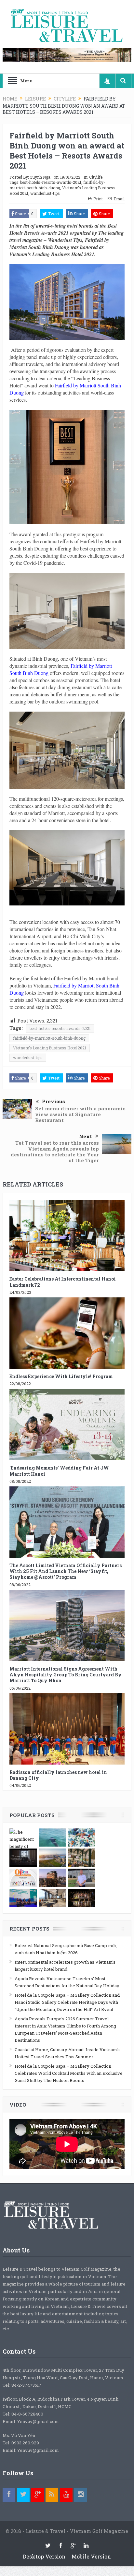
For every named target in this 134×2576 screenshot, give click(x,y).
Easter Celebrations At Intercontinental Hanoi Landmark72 (63, 1282)
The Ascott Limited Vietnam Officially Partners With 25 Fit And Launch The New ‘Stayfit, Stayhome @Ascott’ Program (66, 1571)
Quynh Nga (40, 177)
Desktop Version (44, 2556)
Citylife (96, 177)
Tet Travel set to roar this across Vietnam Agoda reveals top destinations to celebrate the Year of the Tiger (55, 1152)
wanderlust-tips (45, 193)
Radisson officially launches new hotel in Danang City (58, 1775)
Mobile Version (91, 2556)
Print (98, 199)
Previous (54, 1101)
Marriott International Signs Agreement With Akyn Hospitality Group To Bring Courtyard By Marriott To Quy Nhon (66, 1675)
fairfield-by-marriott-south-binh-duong (57, 185)
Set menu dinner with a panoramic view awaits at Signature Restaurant (80, 1114)
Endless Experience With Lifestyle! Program (61, 1376)
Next (86, 1136)
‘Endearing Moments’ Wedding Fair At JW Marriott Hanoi (59, 1471)
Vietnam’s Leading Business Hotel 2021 (50, 1048)
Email (119, 199)
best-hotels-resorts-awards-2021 (51, 182)
